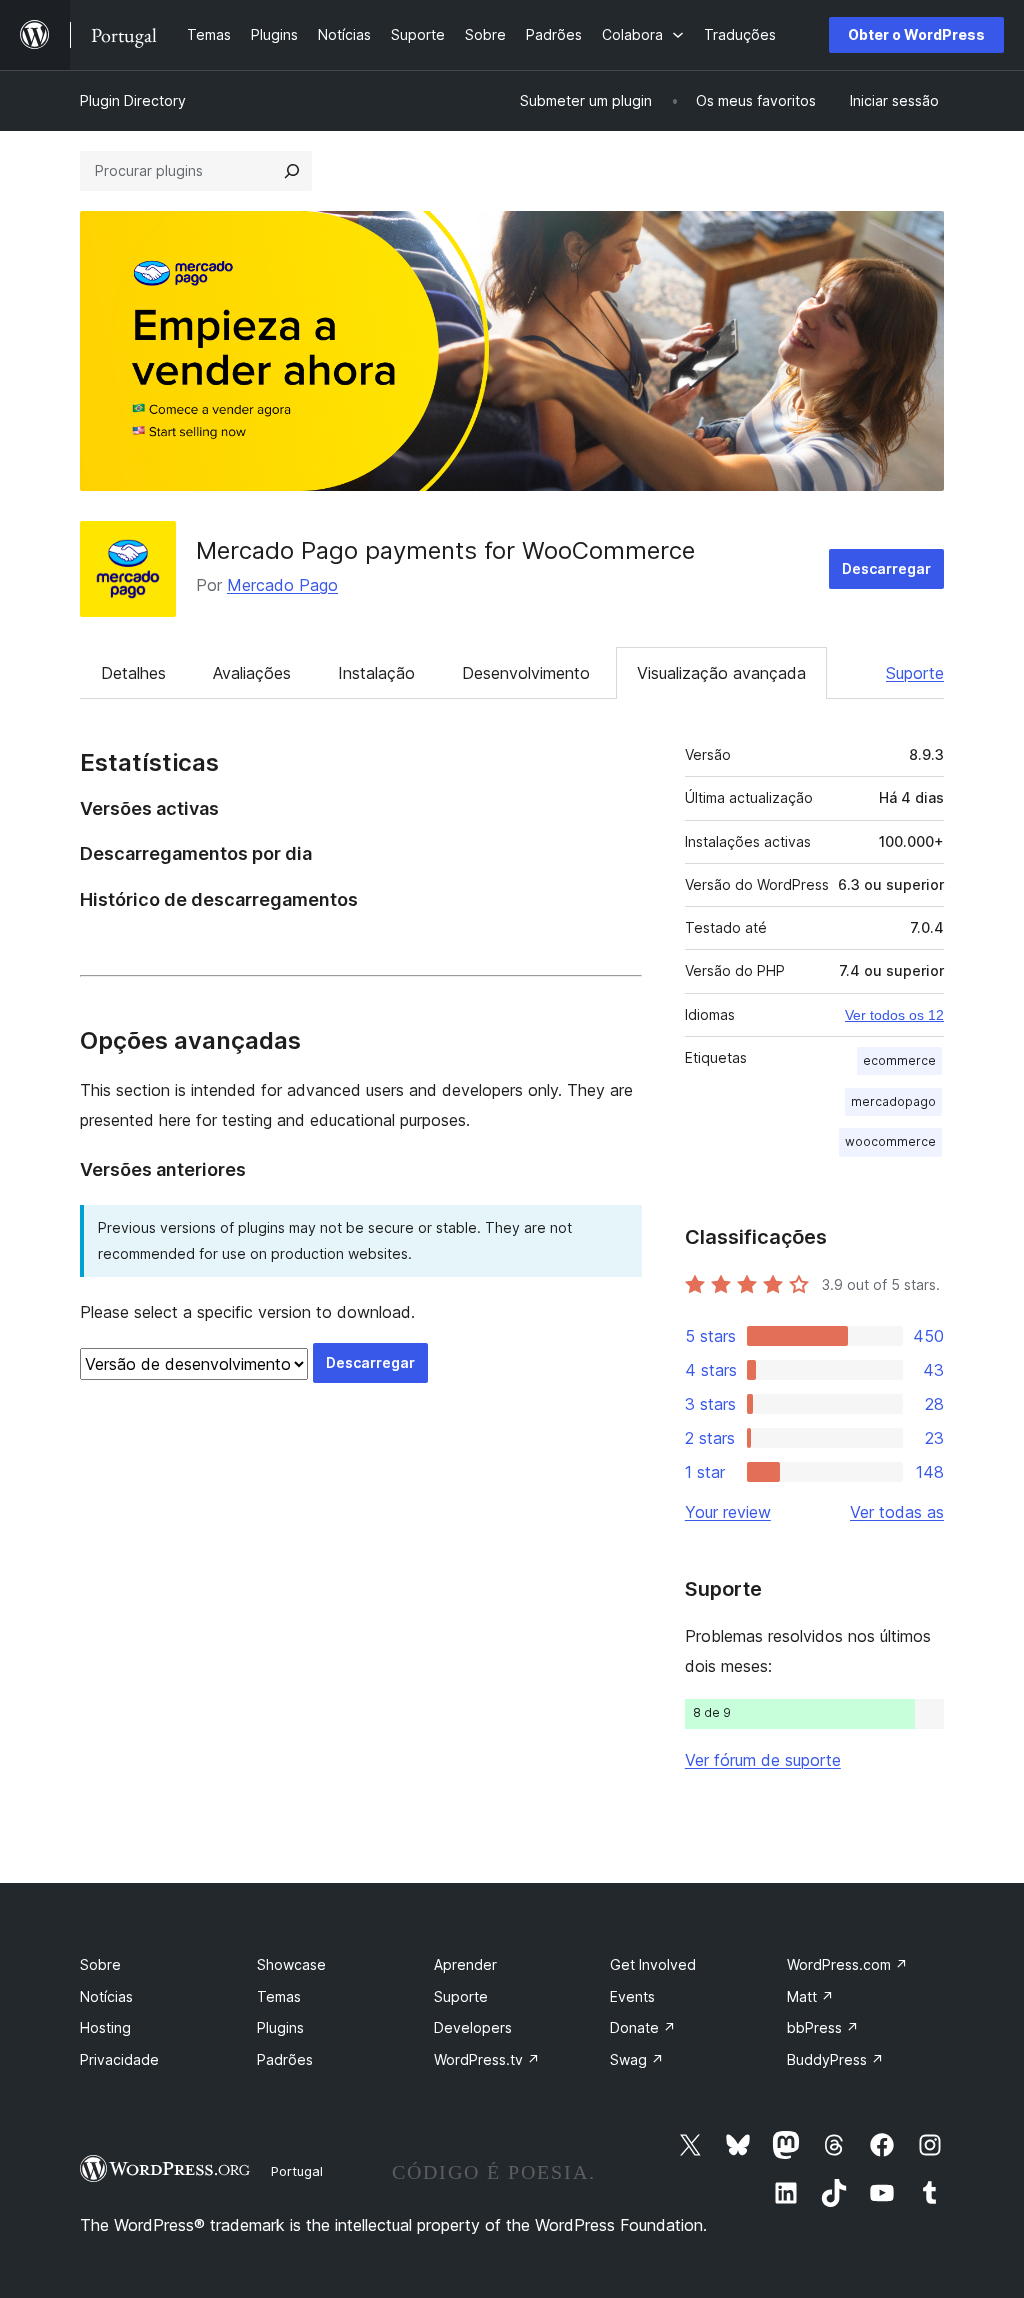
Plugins (280, 2027)
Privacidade (119, 2059)
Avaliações (252, 673)
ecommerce (899, 1060)
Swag (637, 2059)
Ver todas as (897, 1512)
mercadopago (893, 1101)
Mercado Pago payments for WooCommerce (445, 550)
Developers (473, 2027)
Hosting (105, 2027)
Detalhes (133, 673)
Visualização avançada (721, 673)
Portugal (297, 2171)
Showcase (291, 1964)
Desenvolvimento (526, 673)
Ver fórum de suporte (763, 1760)
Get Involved (653, 1964)
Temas (279, 1996)
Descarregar (886, 568)
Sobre (100, 1964)
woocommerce (890, 1141)
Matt (810, 1996)
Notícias (106, 1996)
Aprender (465, 1964)
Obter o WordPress (916, 34)
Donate (643, 2027)
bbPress (823, 2027)
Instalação (376, 673)
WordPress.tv (487, 2059)
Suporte (915, 673)
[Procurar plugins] (292, 171)
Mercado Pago (282, 585)
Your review (728, 1512)
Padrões (285, 2059)
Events (632, 1996)
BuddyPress (835, 2059)
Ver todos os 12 (894, 1015)
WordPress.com (847, 1964)
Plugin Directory (133, 100)
